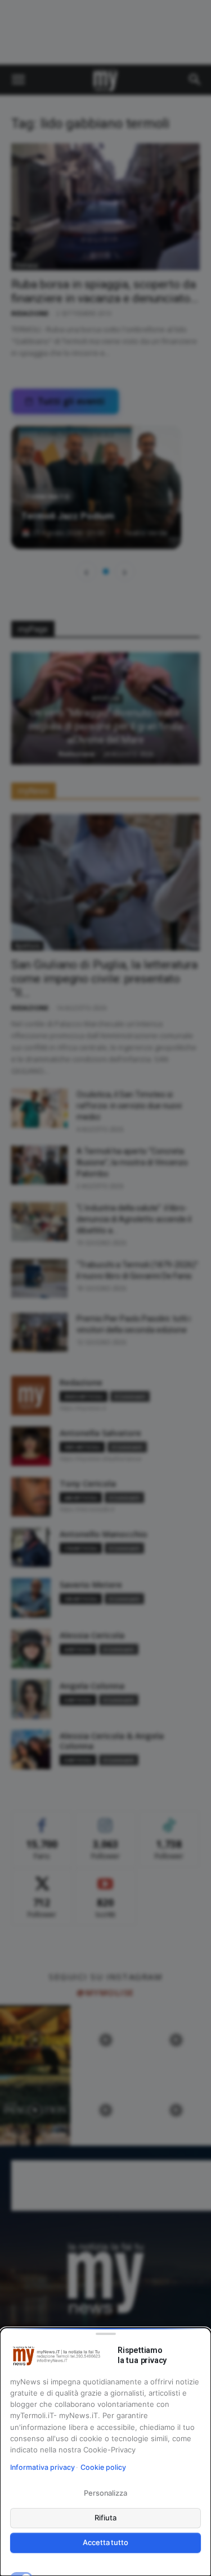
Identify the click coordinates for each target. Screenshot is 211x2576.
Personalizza (105, 2493)
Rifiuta (105, 2518)
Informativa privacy (42, 2467)
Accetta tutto (105, 2542)
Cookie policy (103, 2467)
